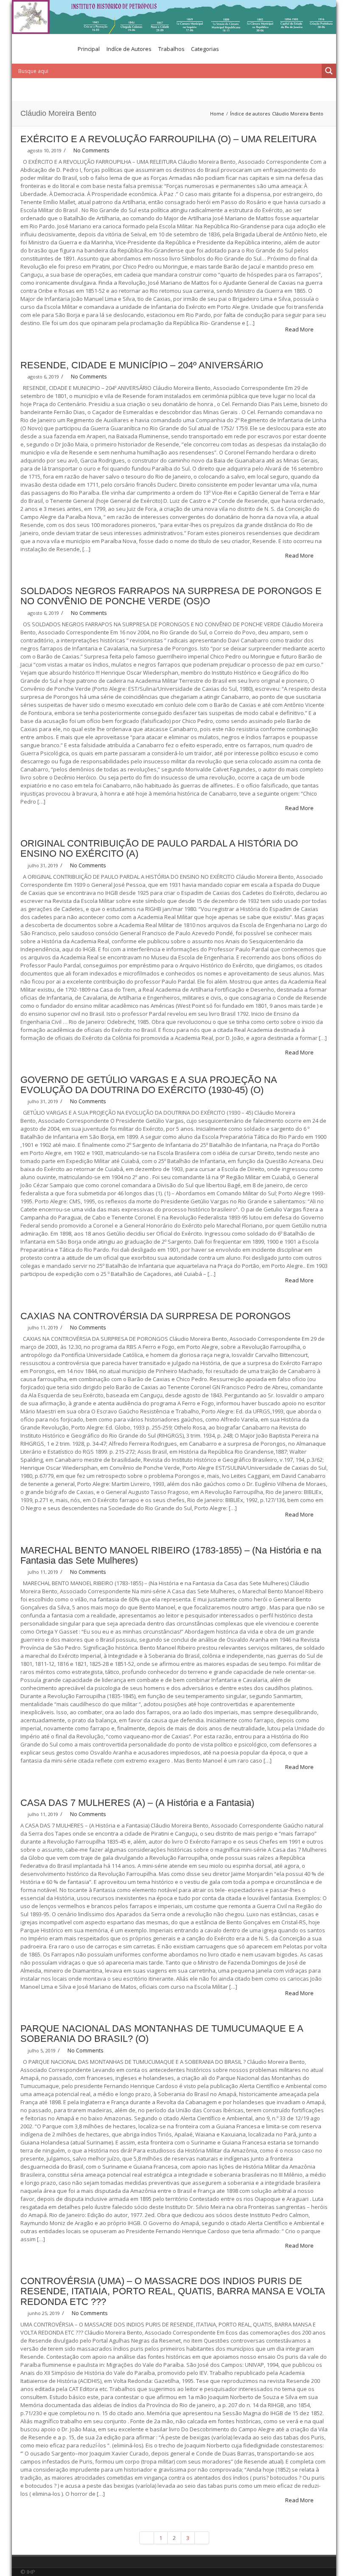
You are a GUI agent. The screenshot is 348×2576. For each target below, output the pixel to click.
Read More (300, 329)
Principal (89, 49)
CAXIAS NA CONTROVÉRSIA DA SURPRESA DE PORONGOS (156, 1316)
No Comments (91, 150)
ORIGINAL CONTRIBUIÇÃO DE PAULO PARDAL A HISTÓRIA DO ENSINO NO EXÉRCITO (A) (159, 848)
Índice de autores (250, 114)
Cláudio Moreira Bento (298, 114)
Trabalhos (171, 49)
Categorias (205, 49)
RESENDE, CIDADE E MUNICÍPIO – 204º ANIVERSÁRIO (142, 365)
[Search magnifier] (329, 71)
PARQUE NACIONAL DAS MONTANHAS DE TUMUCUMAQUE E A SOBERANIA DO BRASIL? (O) (162, 2034)
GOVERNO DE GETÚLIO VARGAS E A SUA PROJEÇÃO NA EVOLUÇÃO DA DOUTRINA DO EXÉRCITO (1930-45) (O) (149, 1085)
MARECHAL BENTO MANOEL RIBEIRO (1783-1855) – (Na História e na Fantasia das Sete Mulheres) (171, 1555)
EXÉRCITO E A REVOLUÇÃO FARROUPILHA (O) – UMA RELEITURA (168, 139)
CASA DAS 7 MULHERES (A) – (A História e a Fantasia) (137, 1803)
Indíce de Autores (129, 49)
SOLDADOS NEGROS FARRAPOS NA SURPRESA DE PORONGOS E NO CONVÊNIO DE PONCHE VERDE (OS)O (171, 596)
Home (217, 114)
